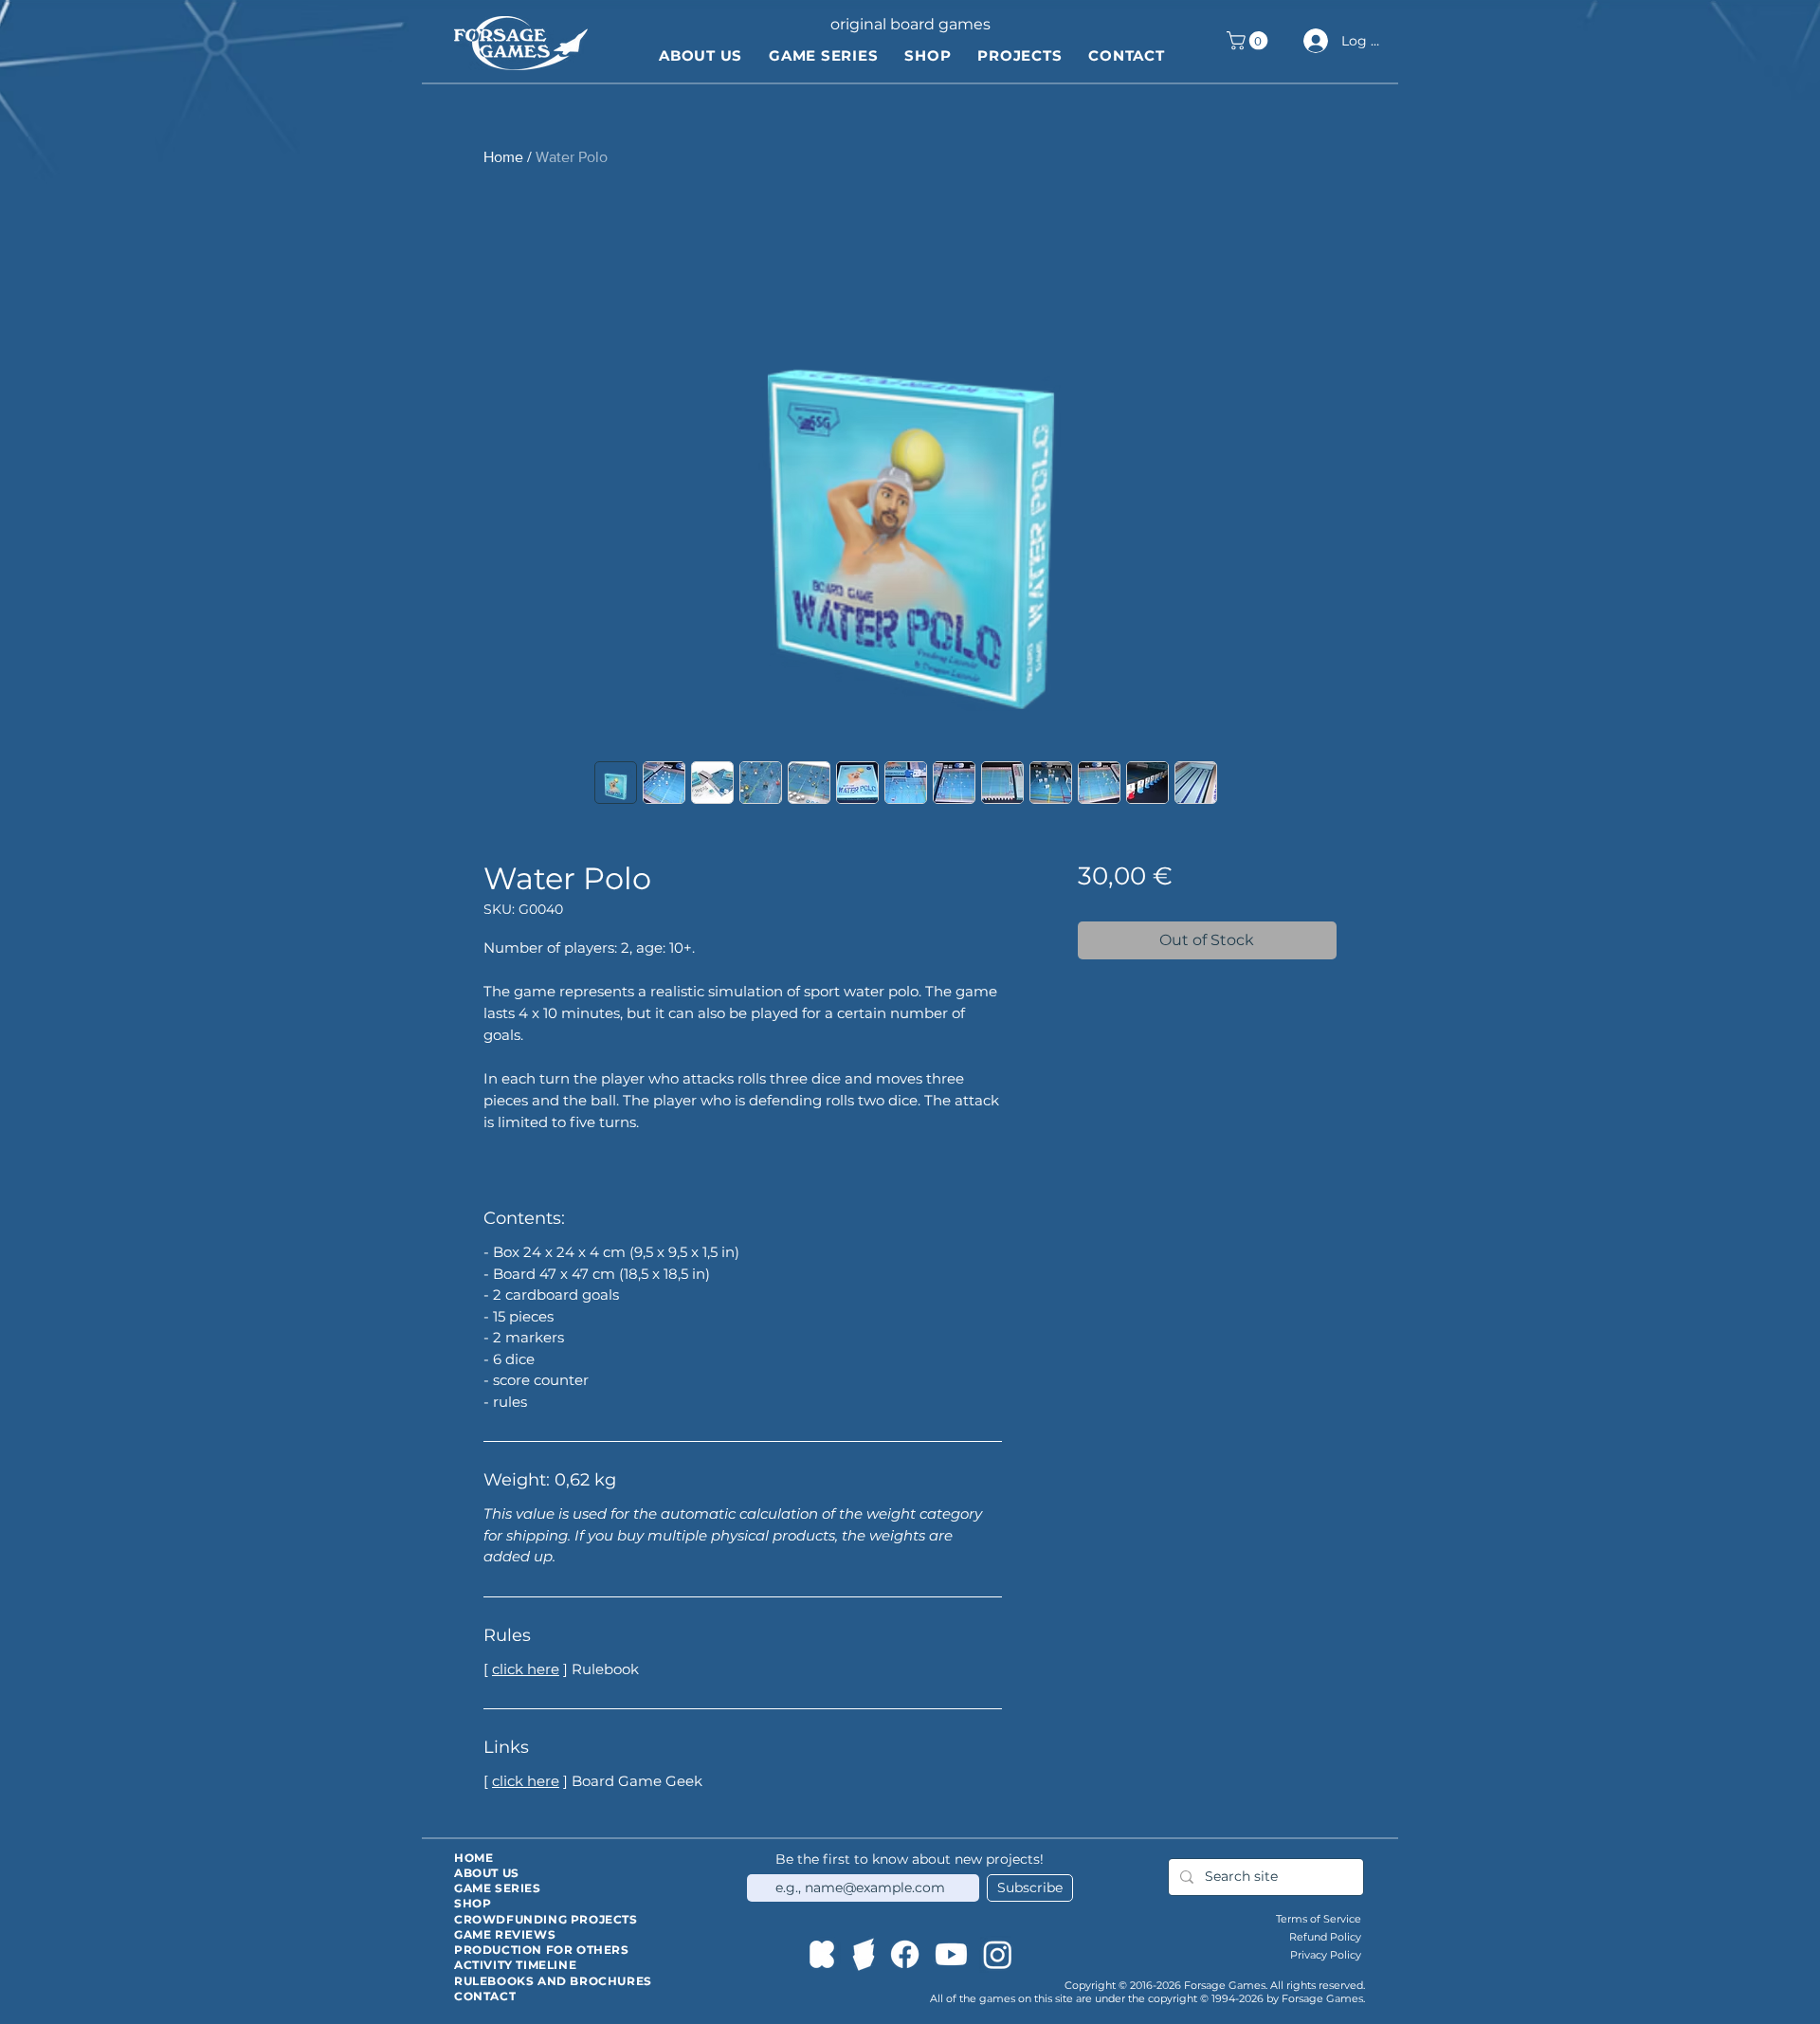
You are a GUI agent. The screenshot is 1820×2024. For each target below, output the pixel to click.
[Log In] (1313, 41)
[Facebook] (905, 1954)
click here (526, 1669)
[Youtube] (951, 1954)
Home (503, 157)
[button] (1249, 41)
